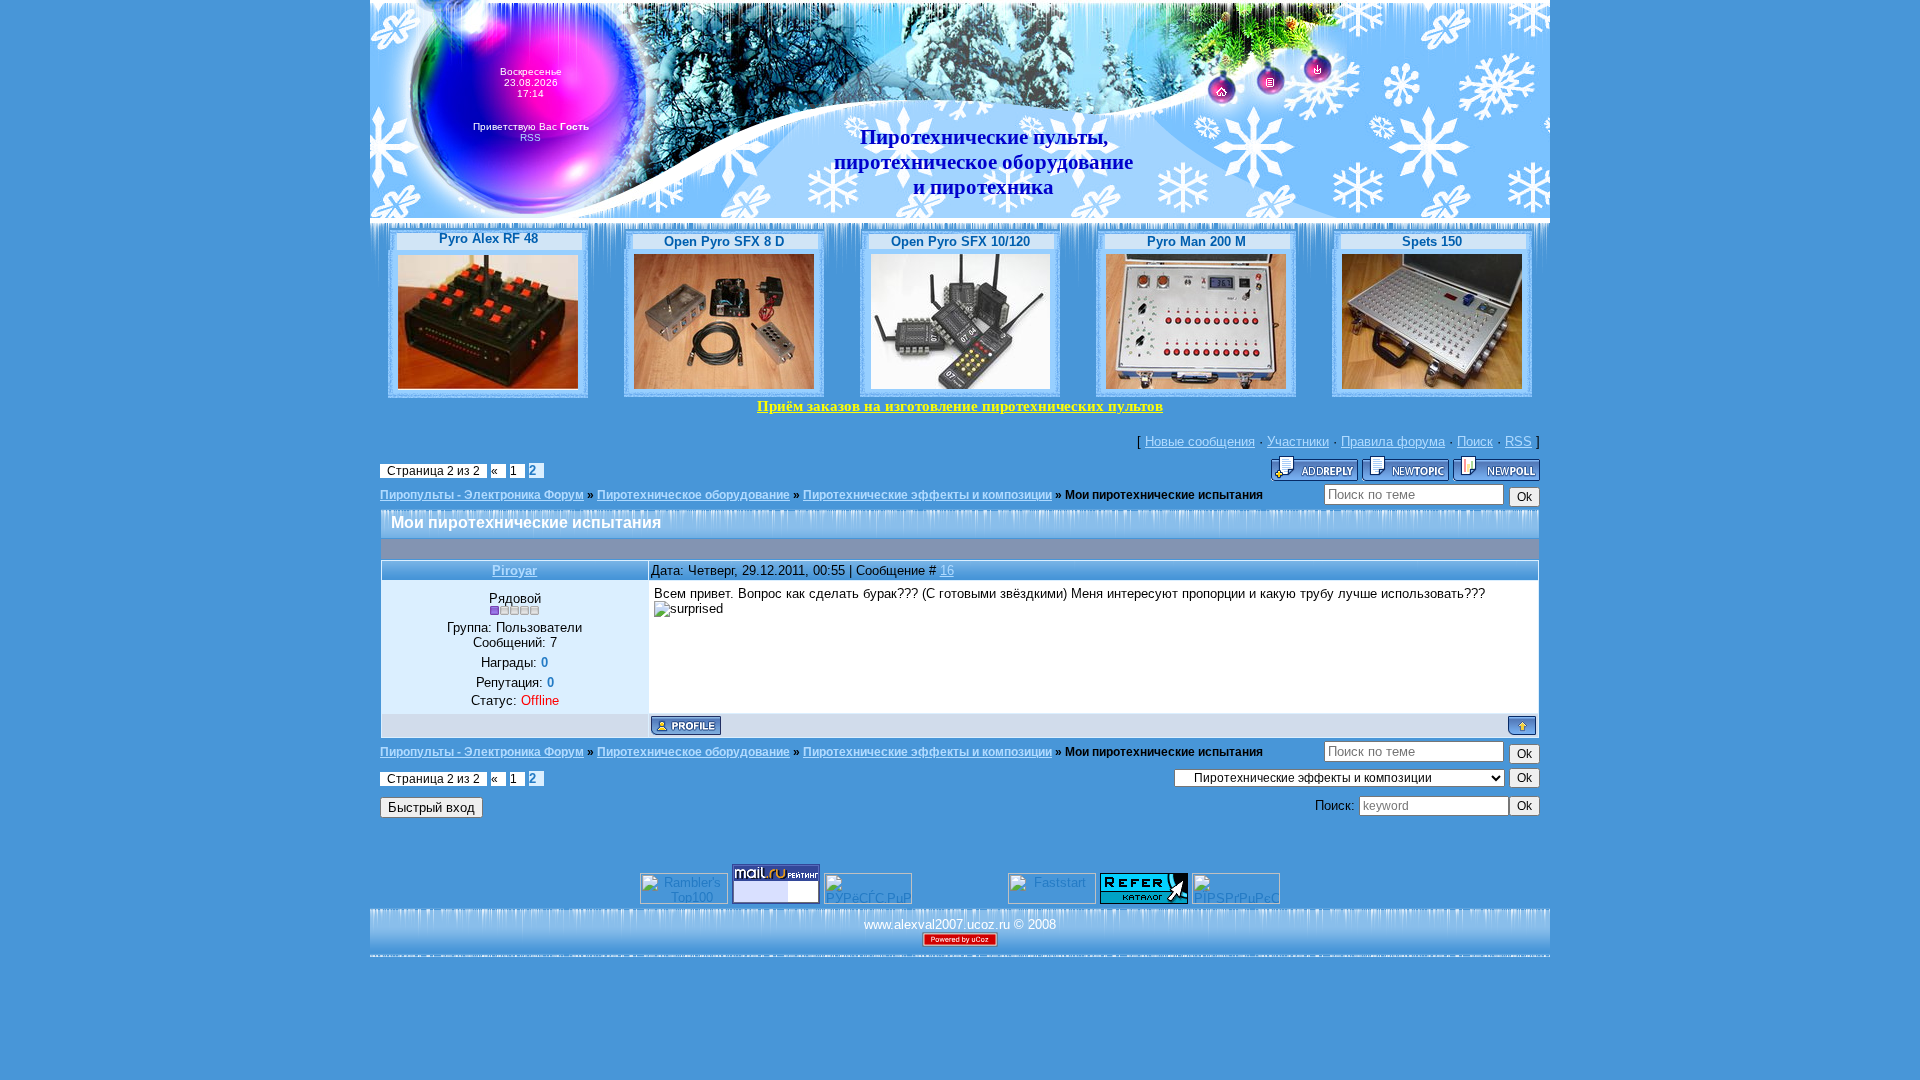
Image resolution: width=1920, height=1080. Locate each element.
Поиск (1475, 441)
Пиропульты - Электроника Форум (482, 495)
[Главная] (1221, 92)
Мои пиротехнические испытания (1164, 495)
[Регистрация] (1270, 82)
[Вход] (1317, 70)
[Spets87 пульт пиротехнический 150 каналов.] (1432, 384)
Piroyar (514, 570)
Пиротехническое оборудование (693, 495)
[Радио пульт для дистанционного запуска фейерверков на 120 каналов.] (960, 384)
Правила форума (1393, 441)
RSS (530, 137)
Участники (1298, 441)
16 (947, 570)
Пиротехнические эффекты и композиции (927, 495)
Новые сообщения (1200, 441)
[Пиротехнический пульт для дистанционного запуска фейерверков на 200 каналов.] (1196, 384)
